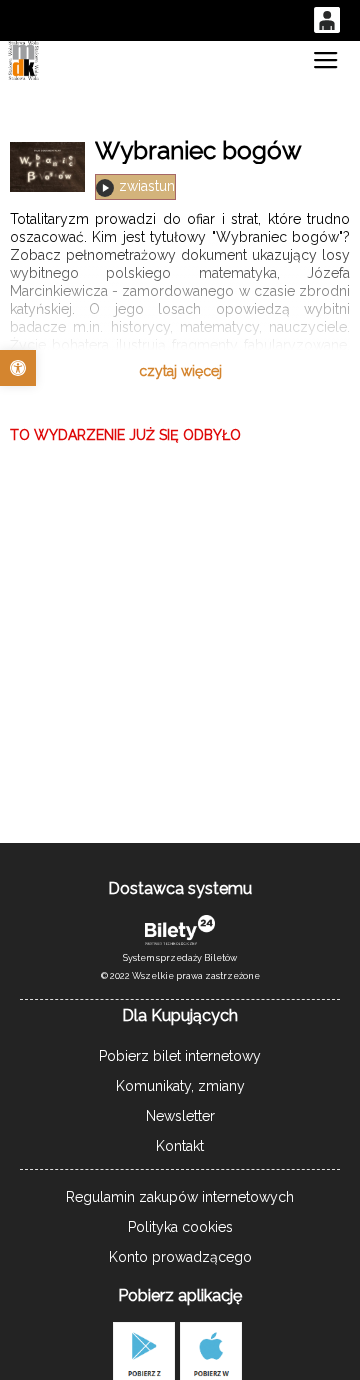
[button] (18, 368)
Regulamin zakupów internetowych (180, 1197)
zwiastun (147, 186)
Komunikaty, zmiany (180, 1086)
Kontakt (180, 1146)
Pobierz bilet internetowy (180, 1056)
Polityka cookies (180, 1227)
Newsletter (180, 1116)
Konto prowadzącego (180, 1257)
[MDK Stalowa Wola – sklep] (23, 60)
